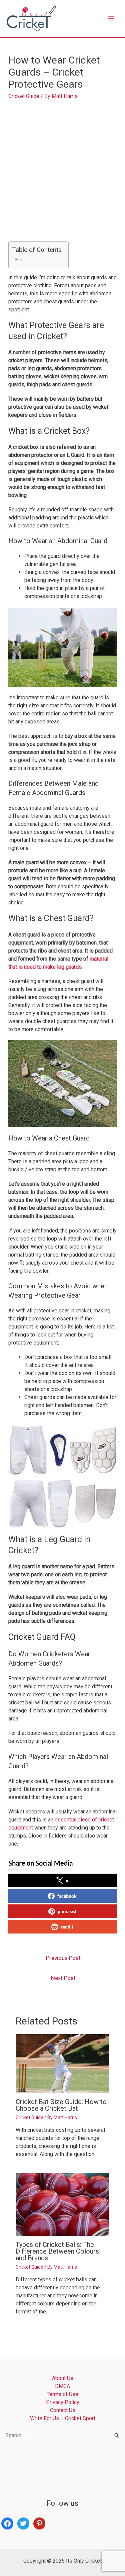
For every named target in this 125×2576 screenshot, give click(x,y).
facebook (67, 1896)
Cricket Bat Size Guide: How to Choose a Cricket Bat (61, 2105)
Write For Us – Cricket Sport (63, 2418)
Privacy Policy (63, 2402)
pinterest (67, 1911)
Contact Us (63, 2410)
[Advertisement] (62, 168)
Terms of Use (62, 2394)
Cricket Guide (24, 96)
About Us (63, 2378)
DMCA (62, 2386)
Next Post (63, 1978)
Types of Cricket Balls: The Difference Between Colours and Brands (57, 2251)
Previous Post (63, 1958)
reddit (67, 1927)
